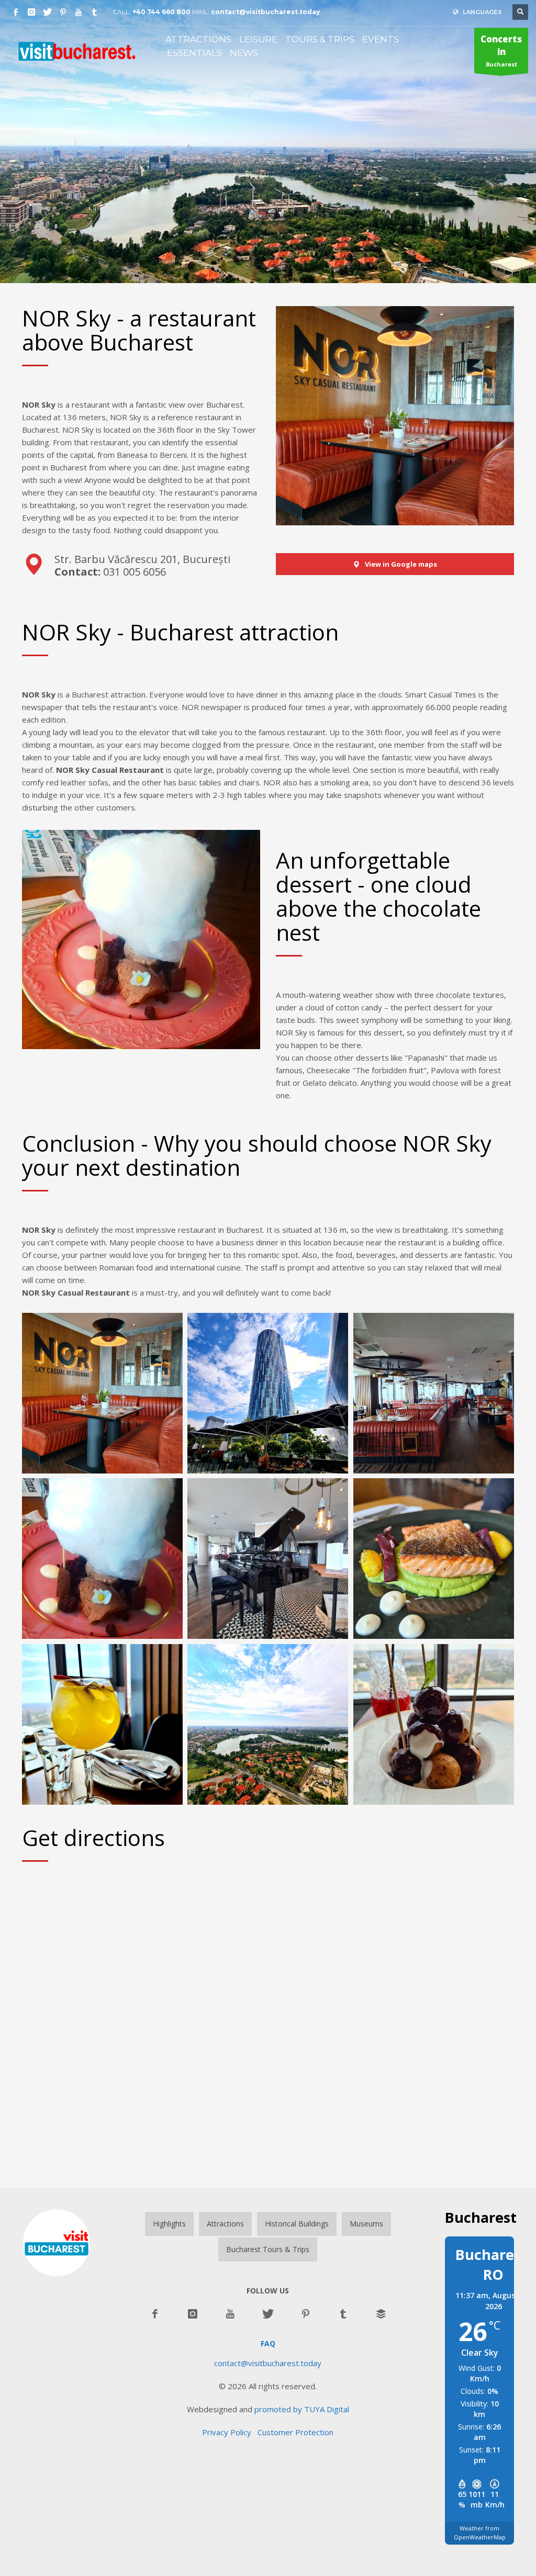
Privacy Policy (230, 2432)
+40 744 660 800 (161, 12)
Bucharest (501, 50)
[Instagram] (31, 12)
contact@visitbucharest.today (265, 12)
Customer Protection (295, 2432)
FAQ (268, 2343)
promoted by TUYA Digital (302, 2409)
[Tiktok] (94, 12)
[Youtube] (79, 12)
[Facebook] (16, 12)
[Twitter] (47, 12)
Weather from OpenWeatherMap (480, 2533)
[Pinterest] (63, 12)
